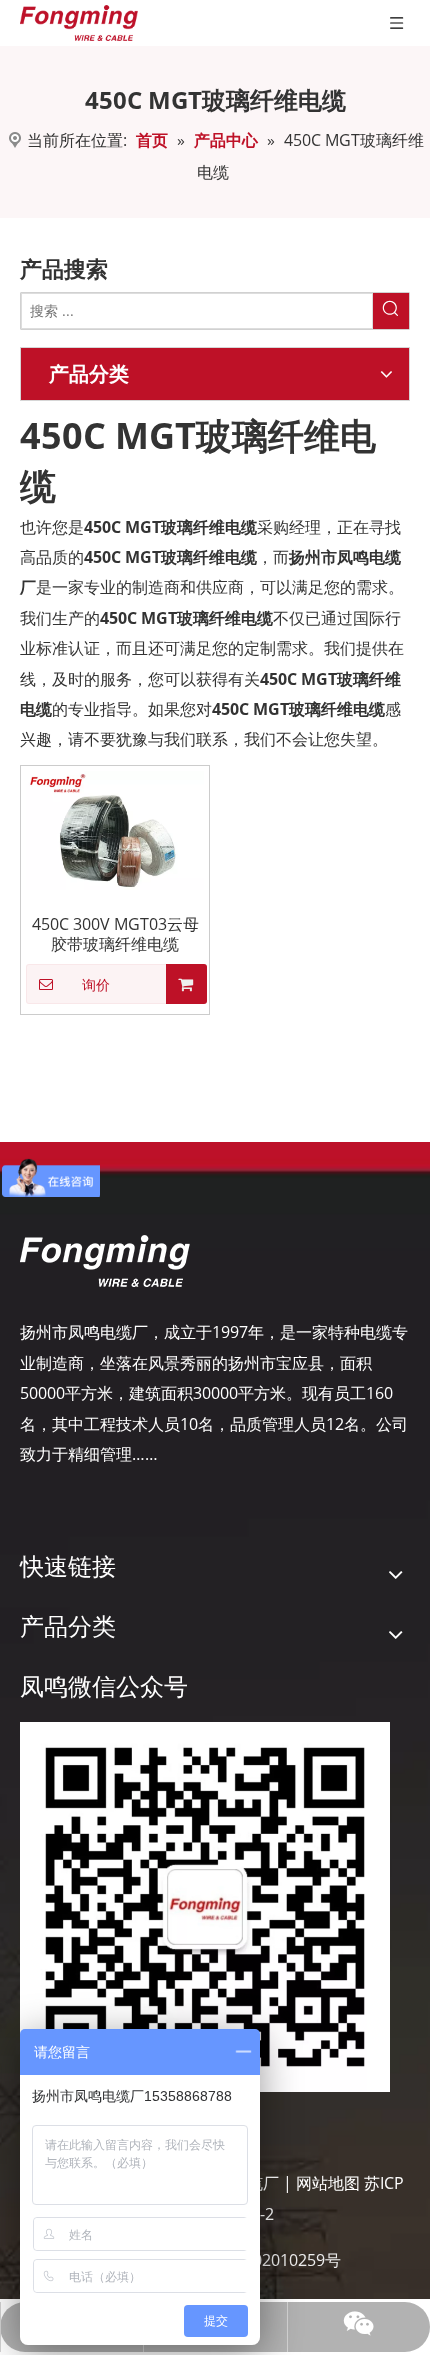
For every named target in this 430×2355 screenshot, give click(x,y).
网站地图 (328, 2183)
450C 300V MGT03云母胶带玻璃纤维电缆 (115, 934)
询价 (96, 985)
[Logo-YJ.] (105, 1261)
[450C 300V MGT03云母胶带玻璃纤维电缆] (115, 829)
